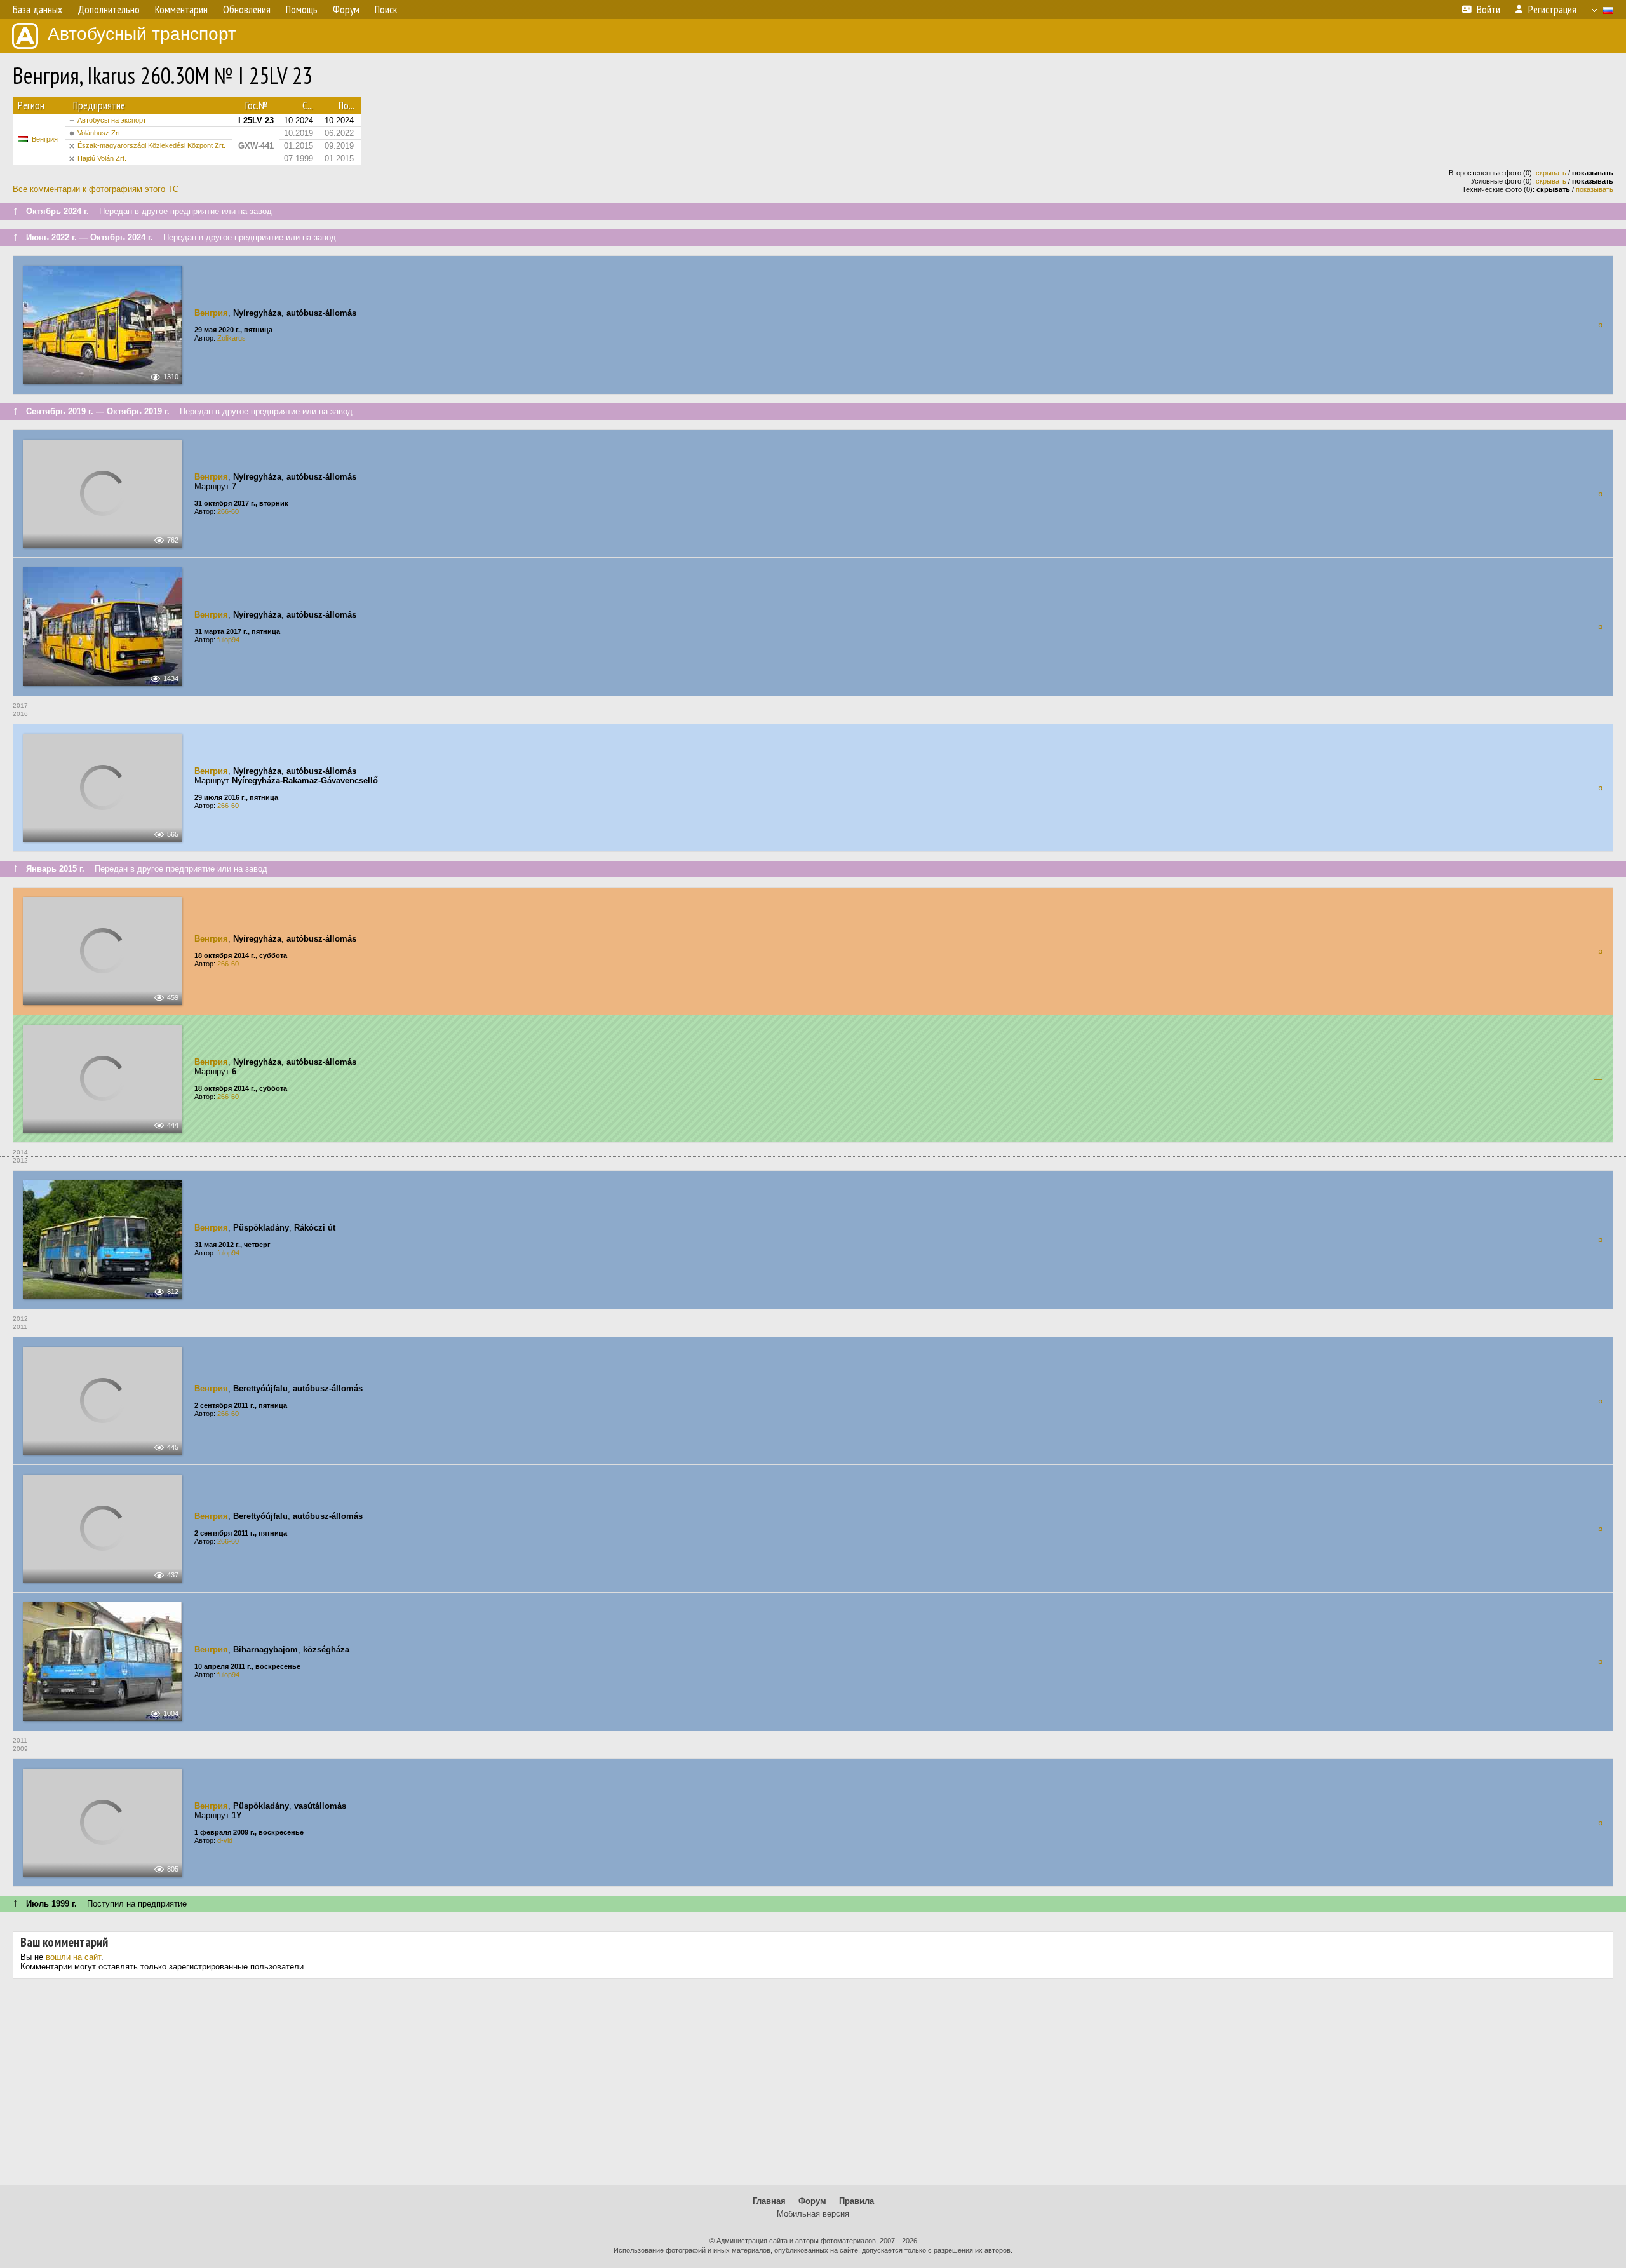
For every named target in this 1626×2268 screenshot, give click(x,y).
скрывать (1551, 173)
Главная (769, 2201)
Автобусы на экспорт (112, 120)
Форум (812, 2201)
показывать (1595, 189)
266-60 (228, 511)
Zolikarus (232, 338)
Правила (857, 2201)
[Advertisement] (813, 2087)
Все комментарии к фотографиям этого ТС (96, 189)
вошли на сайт (73, 1957)
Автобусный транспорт (142, 34)
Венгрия (45, 139)
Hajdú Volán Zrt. (102, 158)
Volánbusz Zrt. (100, 133)
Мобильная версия (813, 2214)
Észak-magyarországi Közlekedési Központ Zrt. (151, 145)
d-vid (225, 1840)
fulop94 (228, 640)
